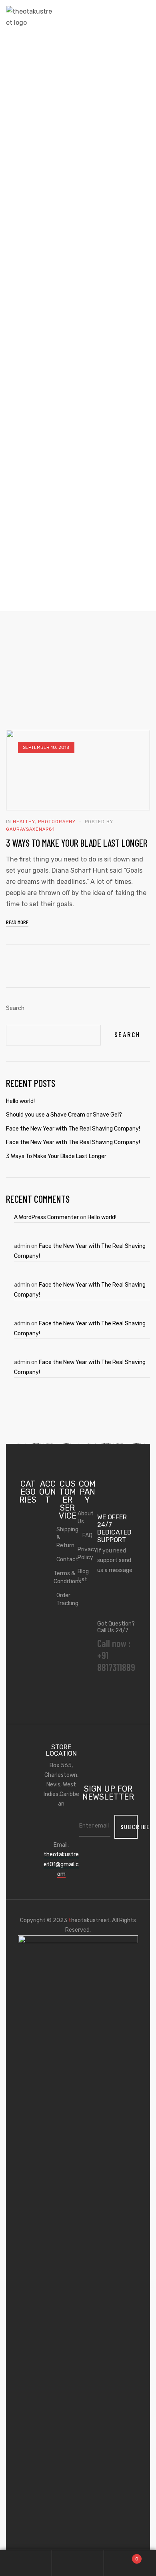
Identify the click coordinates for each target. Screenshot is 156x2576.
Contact (68, 1559)
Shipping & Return (68, 1537)
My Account (26, 2563)
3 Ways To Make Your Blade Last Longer (77, 843)
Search (15, 1008)
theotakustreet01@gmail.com (61, 1864)
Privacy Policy (87, 1553)
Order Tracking (68, 1599)
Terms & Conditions (68, 1577)
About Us (86, 1518)
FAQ (87, 1536)
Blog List (83, 1575)
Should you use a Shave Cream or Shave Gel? (64, 1115)
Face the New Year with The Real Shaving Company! (73, 1129)
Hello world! (102, 1217)
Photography (57, 822)
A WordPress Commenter (46, 1217)
